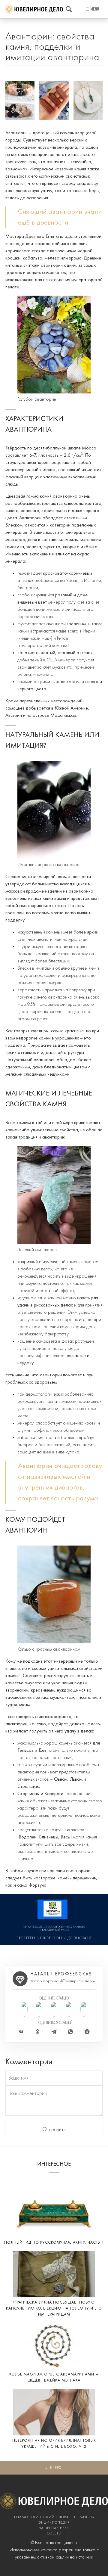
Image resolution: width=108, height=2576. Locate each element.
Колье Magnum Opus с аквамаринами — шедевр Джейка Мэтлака (54, 2377)
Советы (54, 2534)
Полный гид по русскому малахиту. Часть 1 (54, 2243)
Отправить (54, 2130)
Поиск (69, 9)
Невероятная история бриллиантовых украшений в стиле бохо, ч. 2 (54, 2444)
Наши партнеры (54, 2528)
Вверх (56, 2468)
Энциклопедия (54, 2523)
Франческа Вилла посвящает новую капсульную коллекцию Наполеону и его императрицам (54, 2309)
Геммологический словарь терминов (54, 2517)
